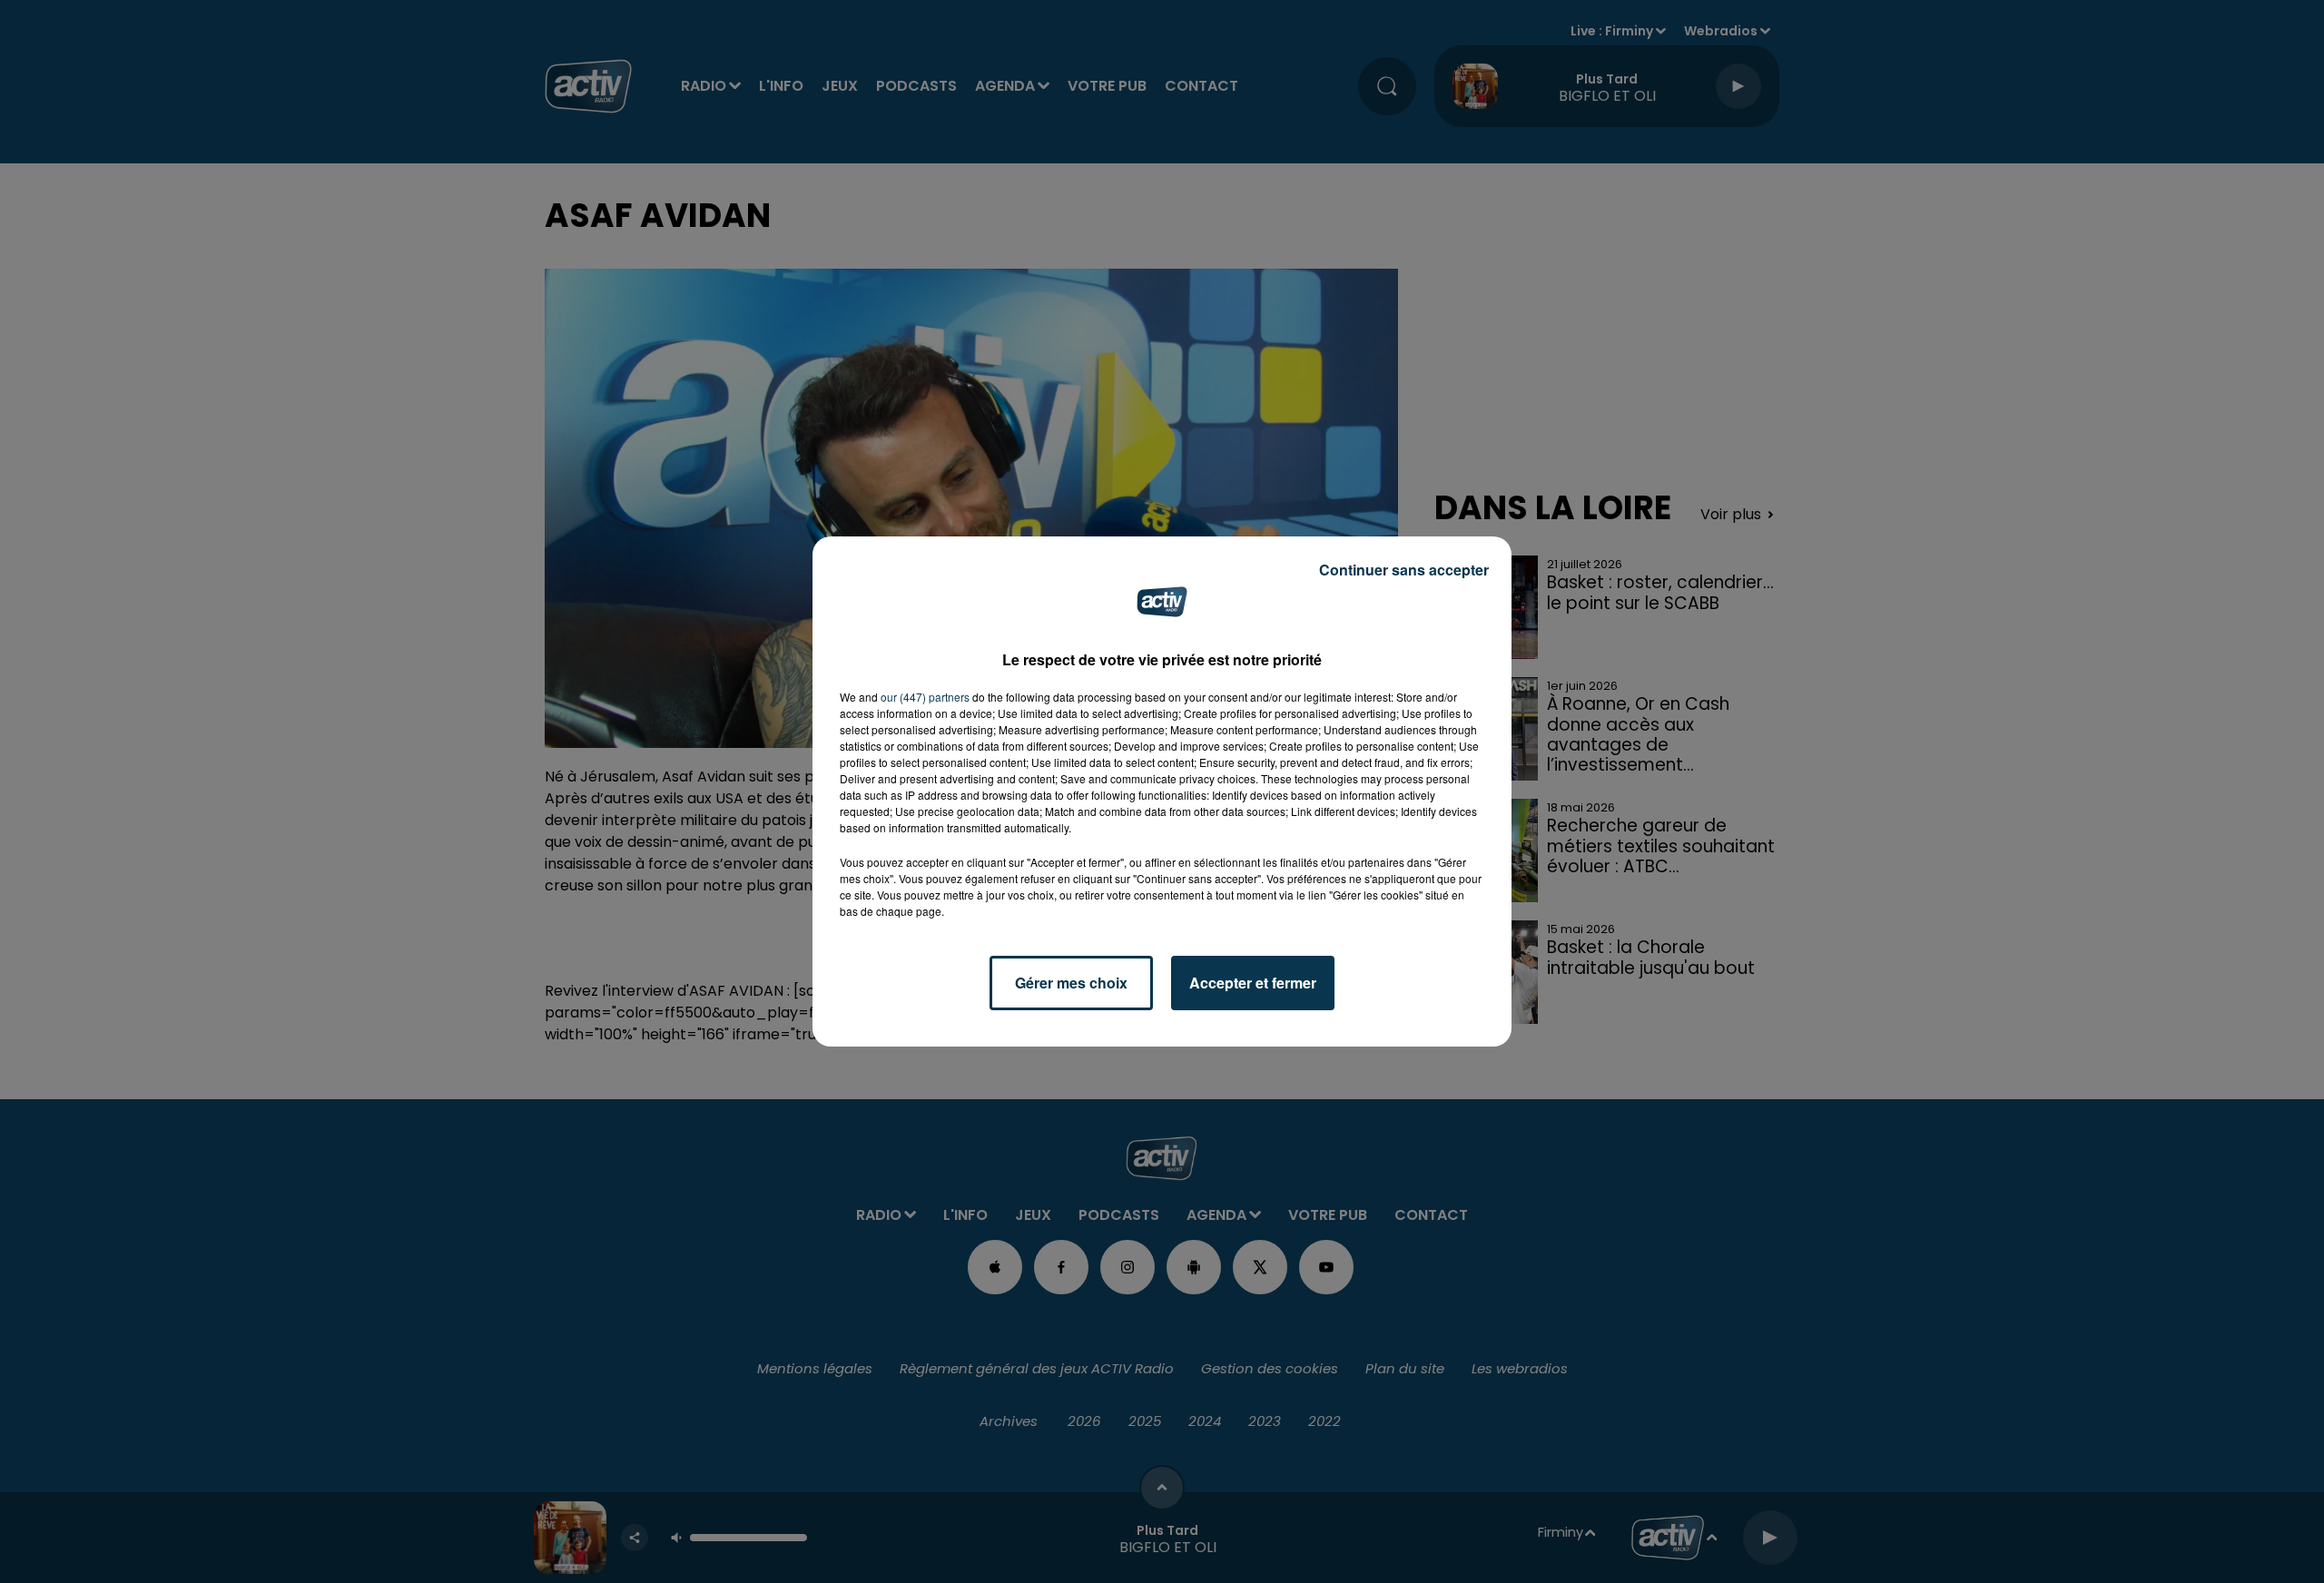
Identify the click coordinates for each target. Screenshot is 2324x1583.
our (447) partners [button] (925, 697)
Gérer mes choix (1071, 983)
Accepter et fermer (1253, 983)
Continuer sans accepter (1404, 570)
